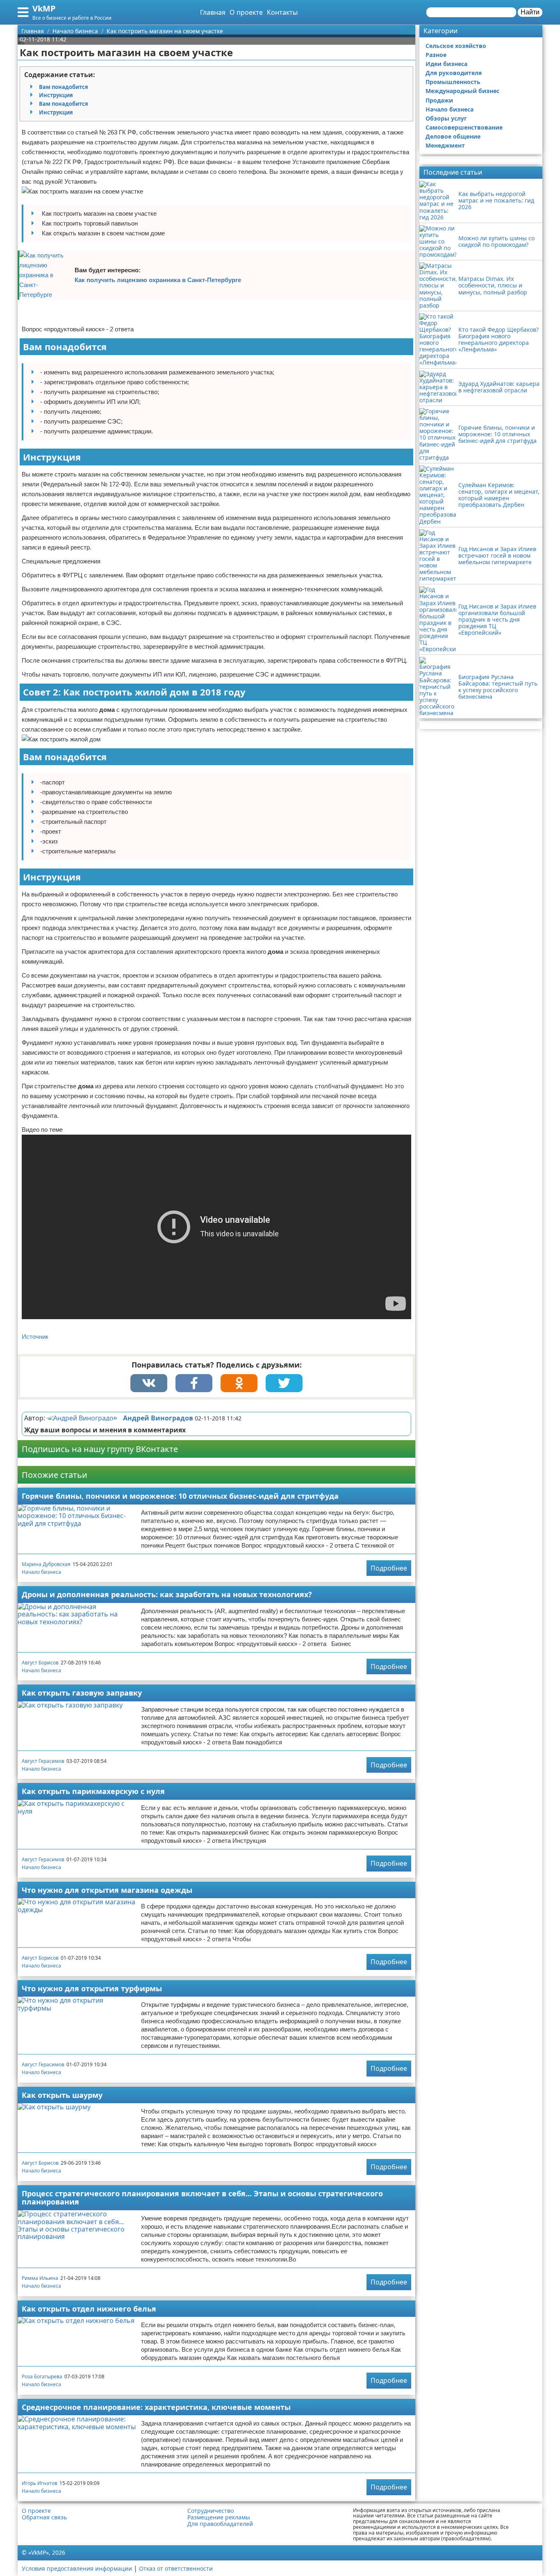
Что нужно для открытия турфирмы (92, 1988)
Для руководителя (454, 73)
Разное (436, 55)
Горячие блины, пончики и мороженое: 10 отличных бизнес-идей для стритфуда (180, 1496)
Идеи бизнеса (446, 64)
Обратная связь (44, 2517)
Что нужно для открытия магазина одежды (107, 1890)
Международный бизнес (462, 91)
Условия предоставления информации (77, 2568)
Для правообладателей (220, 2524)
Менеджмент (445, 145)
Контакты (282, 12)
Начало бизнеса (41, 1572)
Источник (35, 1337)
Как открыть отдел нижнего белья (89, 2309)
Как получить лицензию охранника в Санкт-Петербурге (158, 280)
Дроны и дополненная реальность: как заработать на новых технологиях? (167, 1594)
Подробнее (389, 1568)
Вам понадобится (64, 87)
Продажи (439, 100)
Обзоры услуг (446, 118)
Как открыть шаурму (62, 2095)
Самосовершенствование (464, 127)
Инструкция (56, 95)
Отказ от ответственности (176, 2568)
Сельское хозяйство (456, 46)
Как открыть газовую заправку (82, 1693)
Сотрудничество (211, 2511)
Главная (213, 12)
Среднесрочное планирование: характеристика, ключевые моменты (156, 2407)
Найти (530, 12)
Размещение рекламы (219, 2517)
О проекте (246, 12)
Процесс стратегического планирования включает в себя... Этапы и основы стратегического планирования (202, 2198)
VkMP (44, 8)
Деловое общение (453, 136)
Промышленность (453, 82)
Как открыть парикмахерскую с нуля (93, 1791)
